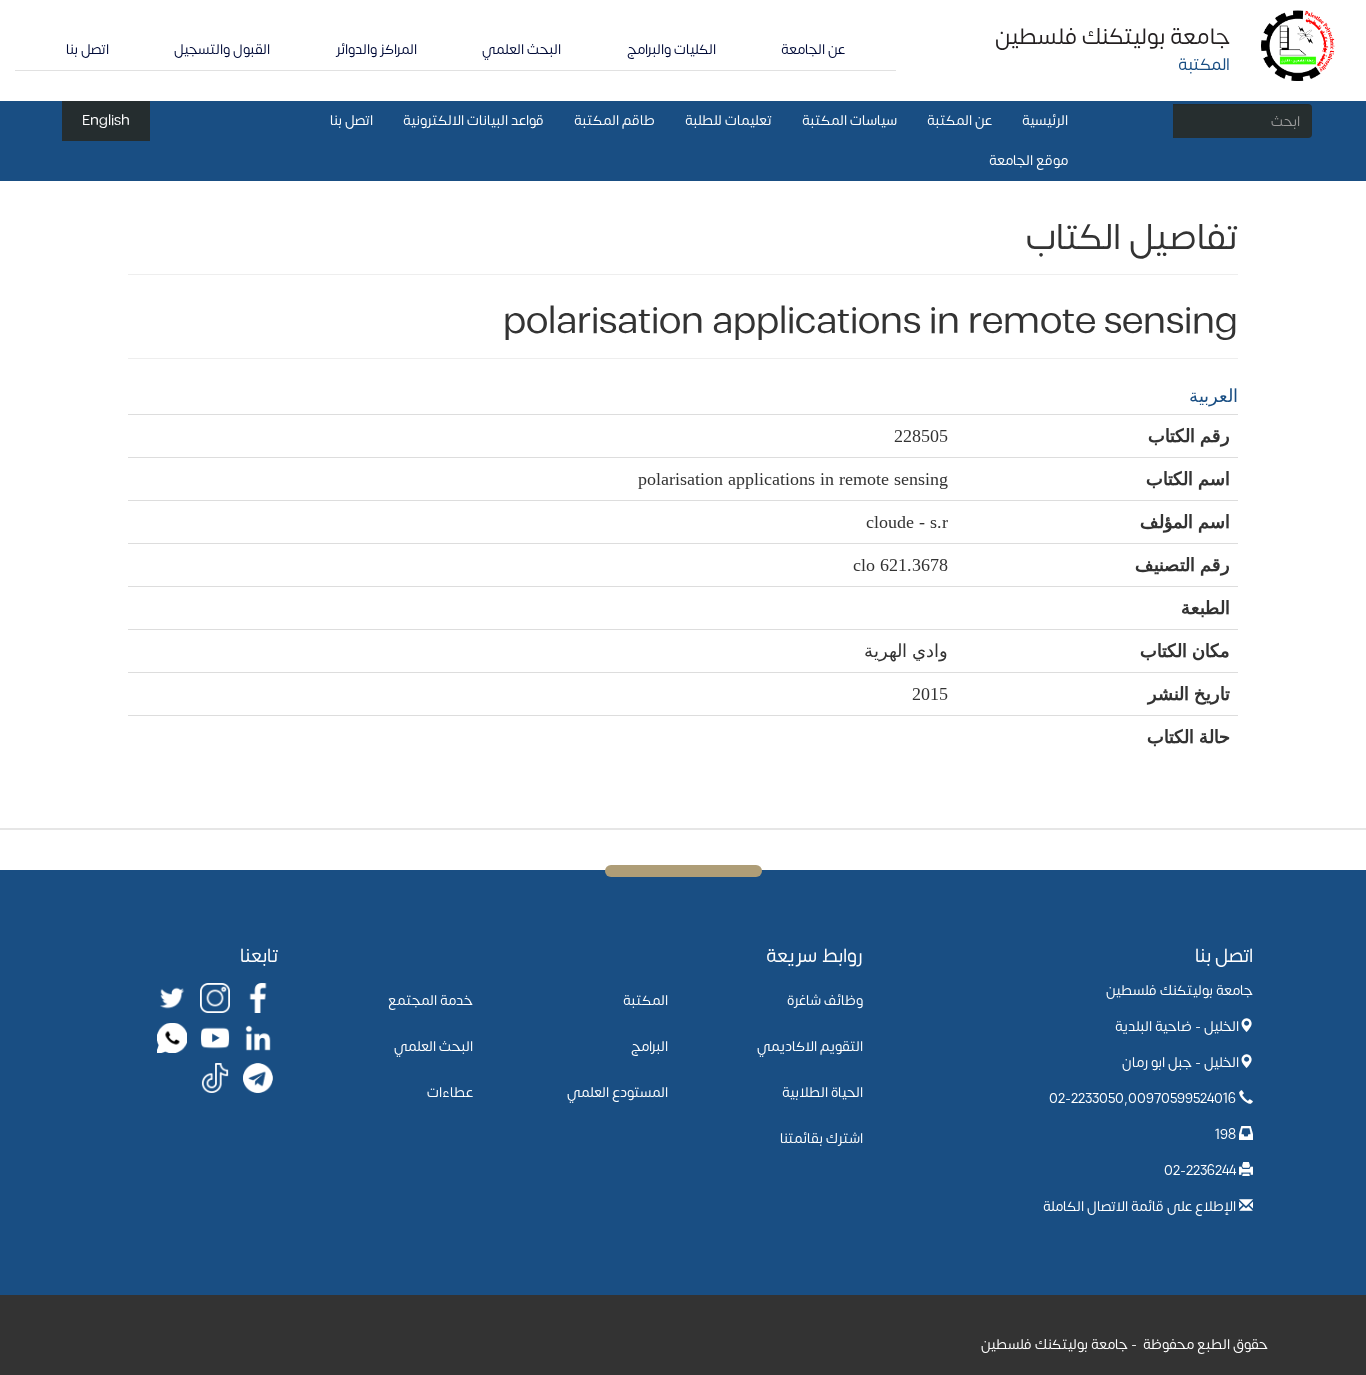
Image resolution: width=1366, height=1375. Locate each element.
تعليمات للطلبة (728, 120)
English (106, 120)
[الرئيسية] (1298, 44)
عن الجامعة (813, 49)
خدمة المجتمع (430, 1000)
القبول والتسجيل (222, 49)
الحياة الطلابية (822, 1092)
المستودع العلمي (617, 1092)
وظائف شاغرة (825, 1000)
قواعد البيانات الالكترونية (473, 120)
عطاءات (450, 1092)
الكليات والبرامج (671, 49)
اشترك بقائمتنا (821, 1138)
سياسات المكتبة (849, 120)
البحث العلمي (521, 49)
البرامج (649, 1046)
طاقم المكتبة (614, 120)
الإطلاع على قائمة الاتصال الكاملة (1139, 1206)
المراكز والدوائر (376, 49)
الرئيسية (1045, 120)
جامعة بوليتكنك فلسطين (1112, 37)
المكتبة (645, 1000)
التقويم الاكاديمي (810, 1046)
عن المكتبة (959, 120)
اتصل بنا (87, 49)
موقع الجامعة (1028, 160)
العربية (1213, 396)
